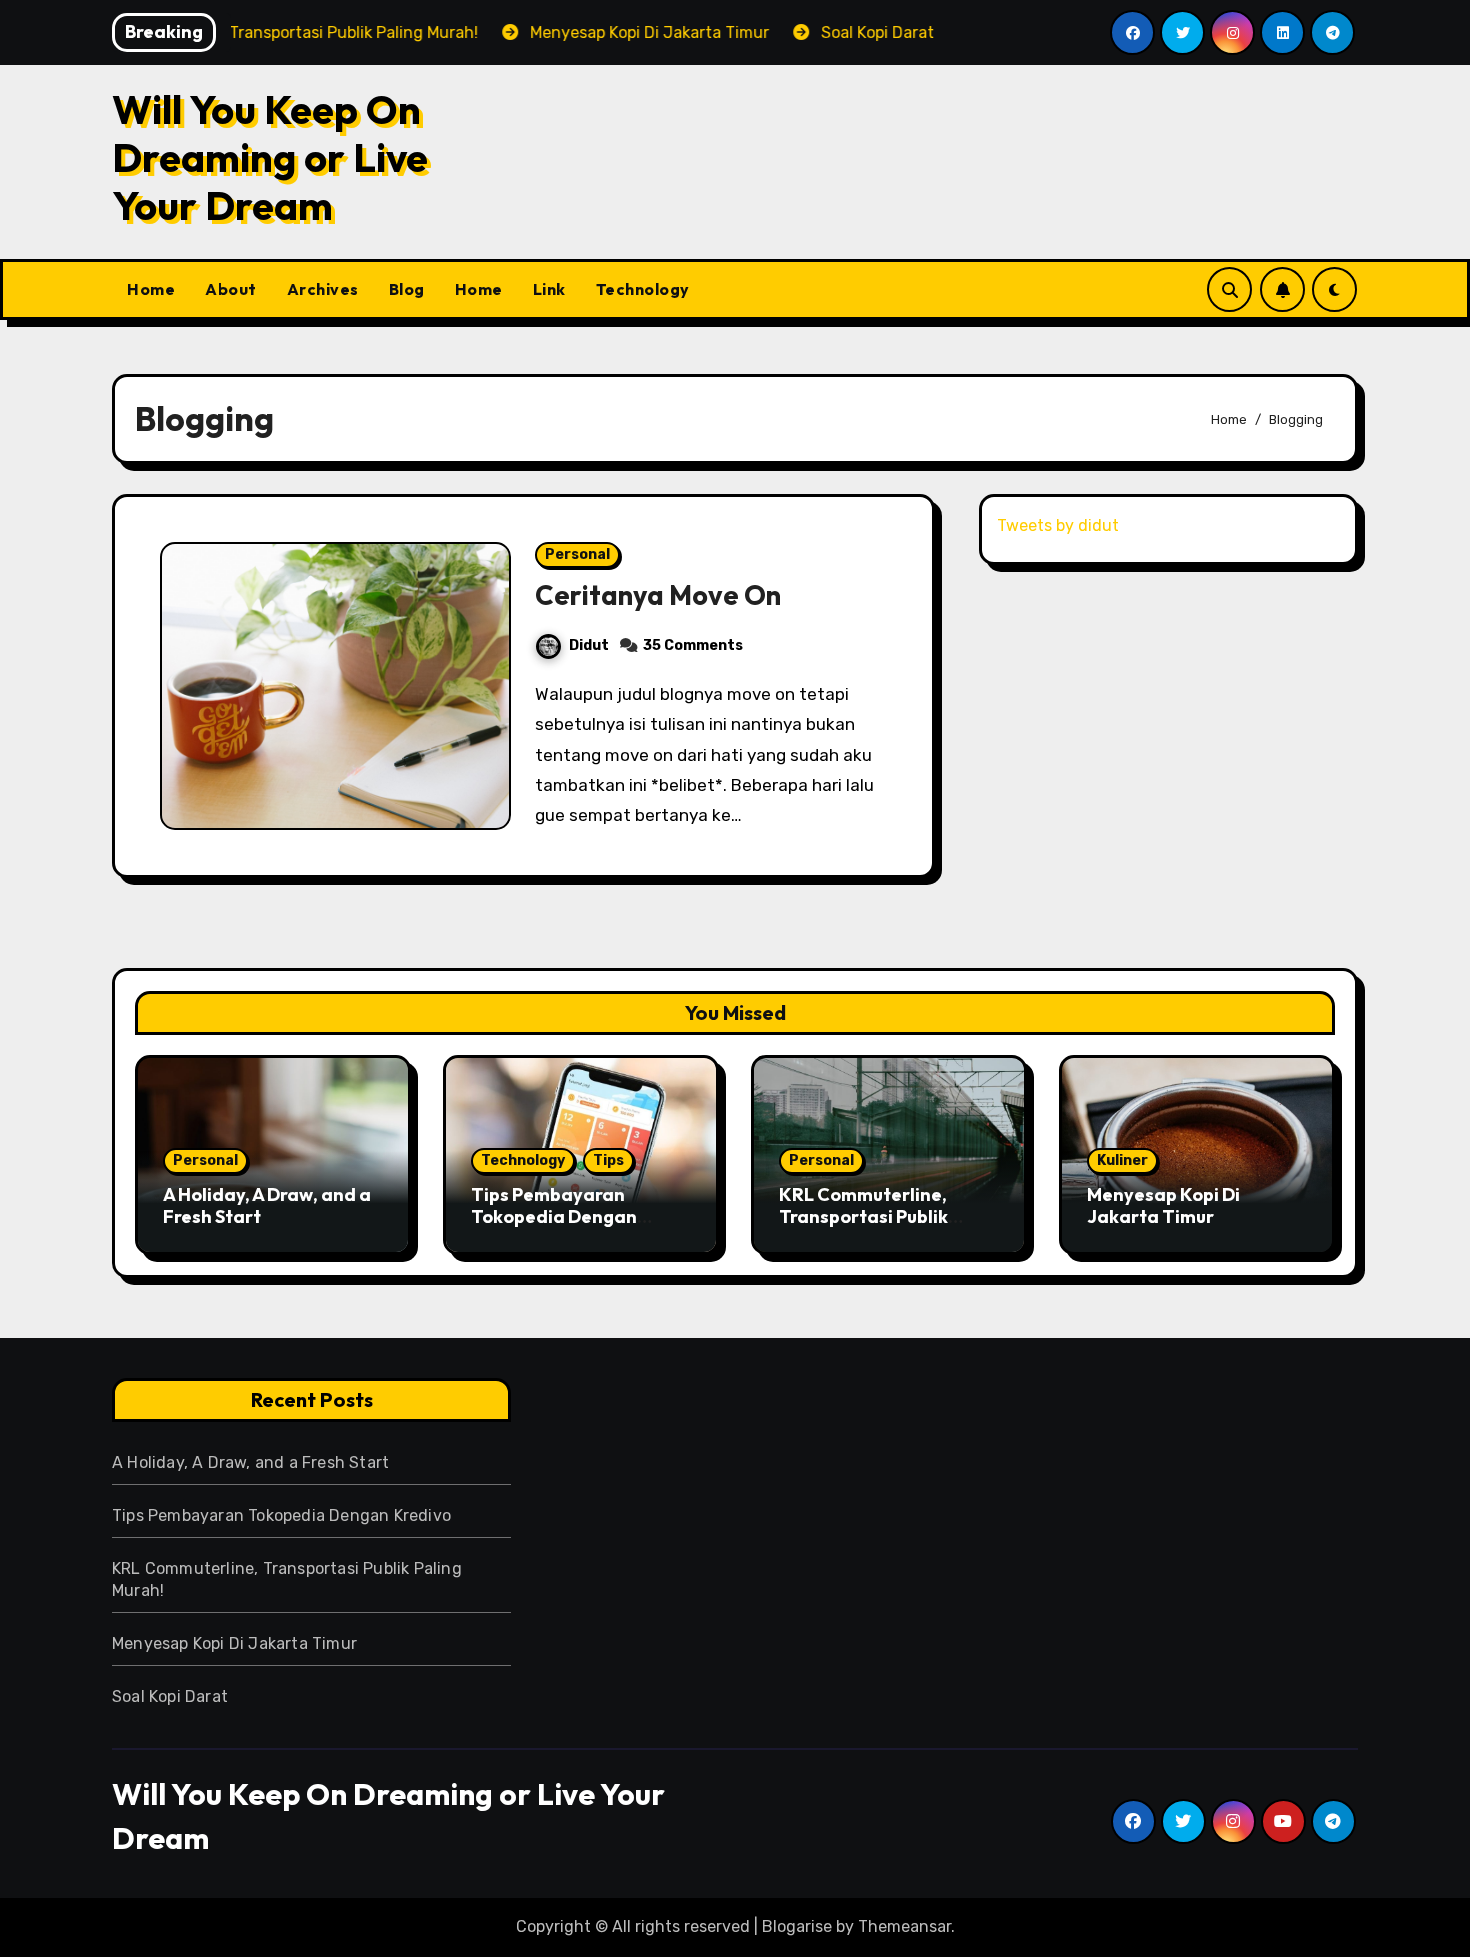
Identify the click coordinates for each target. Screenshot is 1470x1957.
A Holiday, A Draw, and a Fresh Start (267, 1205)
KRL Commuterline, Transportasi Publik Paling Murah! (863, 1216)
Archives (323, 289)
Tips (608, 1160)
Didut (589, 645)
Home (151, 289)
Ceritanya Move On (658, 595)
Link (549, 289)
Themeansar (904, 1926)
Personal (577, 554)
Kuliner (1122, 1160)
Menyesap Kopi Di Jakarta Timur (1163, 1205)
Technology (643, 289)
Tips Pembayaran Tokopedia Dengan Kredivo (554, 1216)
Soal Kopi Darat (170, 1696)
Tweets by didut (1058, 525)
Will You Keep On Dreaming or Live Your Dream (270, 157)
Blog (407, 289)
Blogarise (797, 1926)
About (231, 289)
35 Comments (693, 645)
